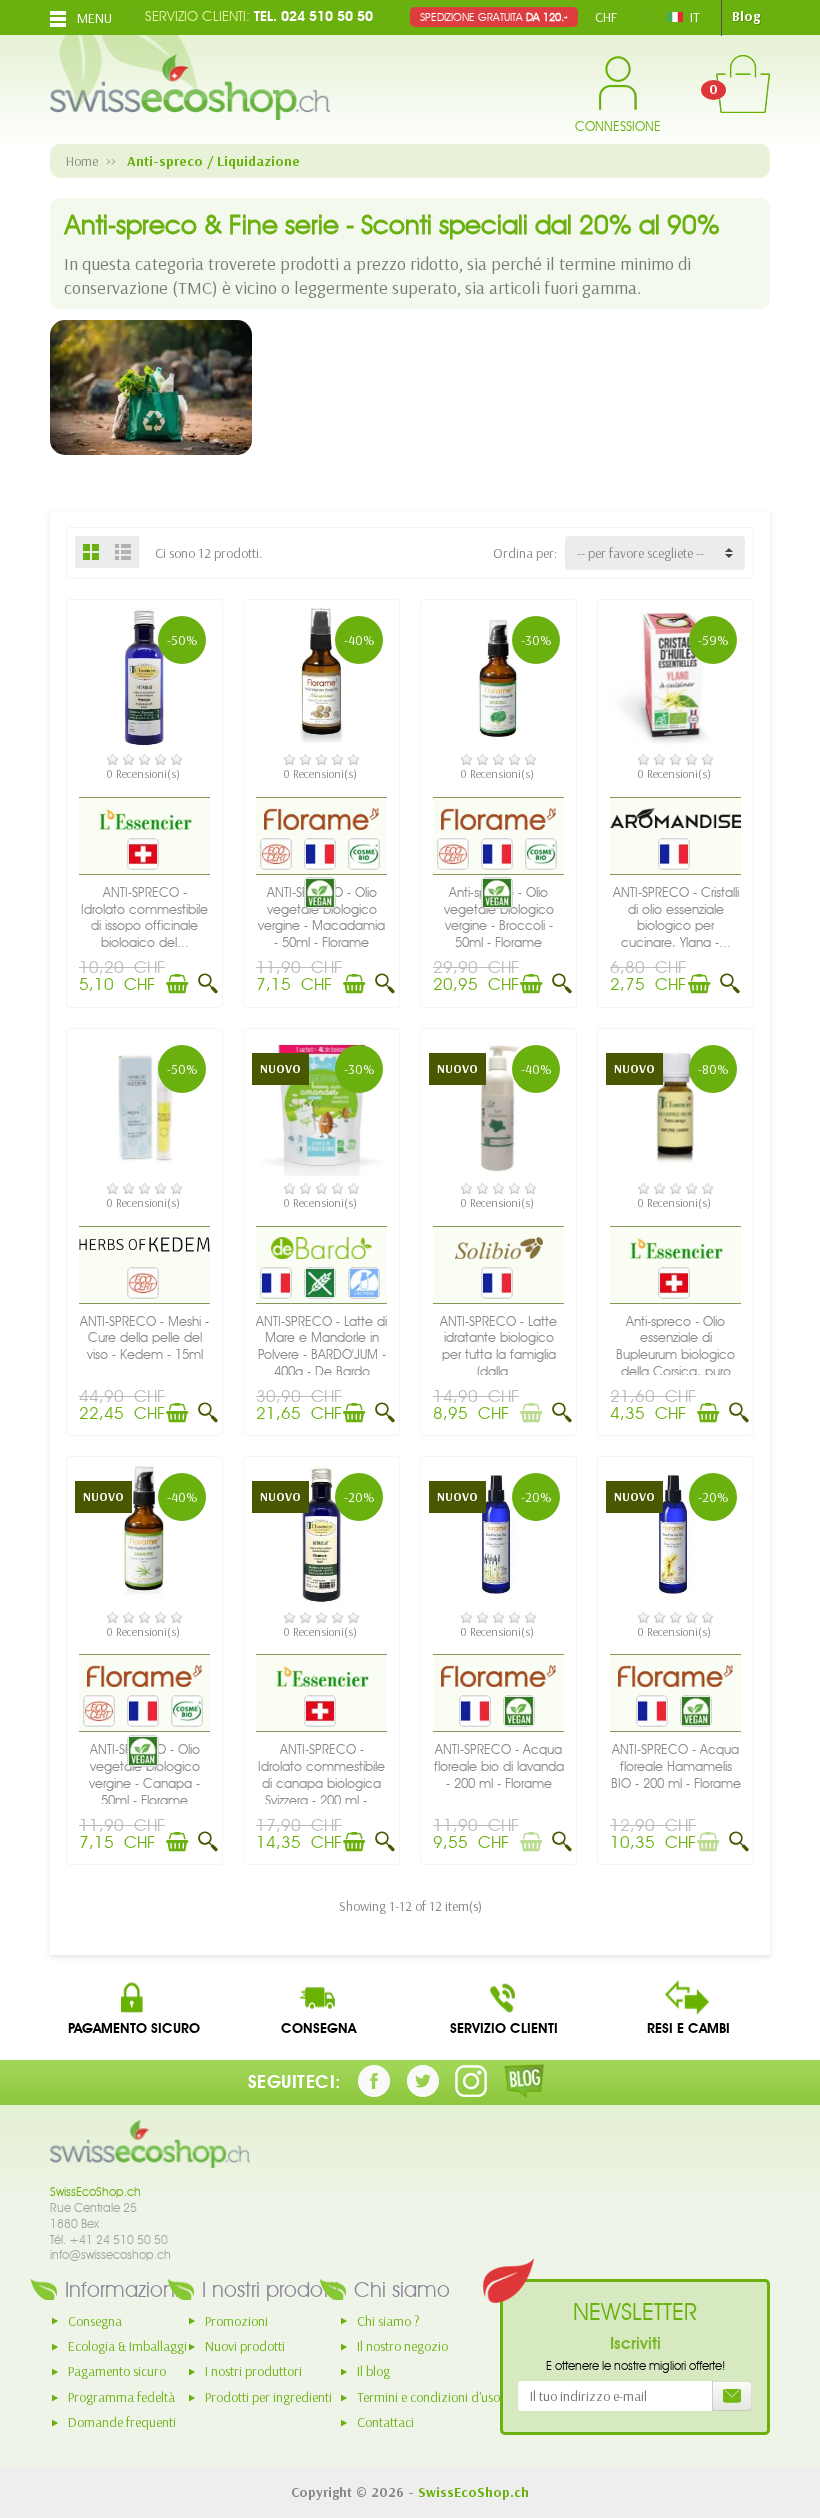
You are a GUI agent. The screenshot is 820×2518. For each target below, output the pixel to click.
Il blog (373, 2371)
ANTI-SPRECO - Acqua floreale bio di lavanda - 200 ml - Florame (499, 1766)
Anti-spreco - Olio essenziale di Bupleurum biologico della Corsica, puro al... (675, 1355)
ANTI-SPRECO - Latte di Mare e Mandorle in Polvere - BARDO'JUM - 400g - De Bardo (321, 1346)
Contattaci (385, 2422)
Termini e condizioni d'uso (428, 2397)
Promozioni (236, 2321)
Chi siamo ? (388, 2321)
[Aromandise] (675, 817)
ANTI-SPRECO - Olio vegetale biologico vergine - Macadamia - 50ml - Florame (321, 917)
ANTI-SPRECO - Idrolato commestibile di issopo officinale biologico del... (144, 917)
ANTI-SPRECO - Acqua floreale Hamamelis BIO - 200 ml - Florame (676, 1766)
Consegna (95, 2321)
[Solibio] (499, 1247)
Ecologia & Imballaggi (127, 2346)
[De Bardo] (321, 1247)
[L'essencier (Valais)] (144, 818)
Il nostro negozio (402, 2346)
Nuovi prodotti (245, 2346)
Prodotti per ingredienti (268, 2397)
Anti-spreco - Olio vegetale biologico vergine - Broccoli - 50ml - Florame (499, 917)
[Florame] (321, 818)
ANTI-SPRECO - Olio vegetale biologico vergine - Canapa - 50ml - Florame (144, 1774)
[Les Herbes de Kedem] (144, 1244)
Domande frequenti (122, 2422)
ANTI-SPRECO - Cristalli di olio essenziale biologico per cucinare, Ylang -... (676, 917)
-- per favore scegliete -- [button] (640, 553)
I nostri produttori (253, 2371)
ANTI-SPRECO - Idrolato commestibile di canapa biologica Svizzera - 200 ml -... (321, 1774)
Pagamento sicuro (117, 2371)
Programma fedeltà (121, 2397)
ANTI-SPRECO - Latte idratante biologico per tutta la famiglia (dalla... (498, 1346)
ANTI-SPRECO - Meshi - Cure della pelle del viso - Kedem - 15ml (144, 1338)
